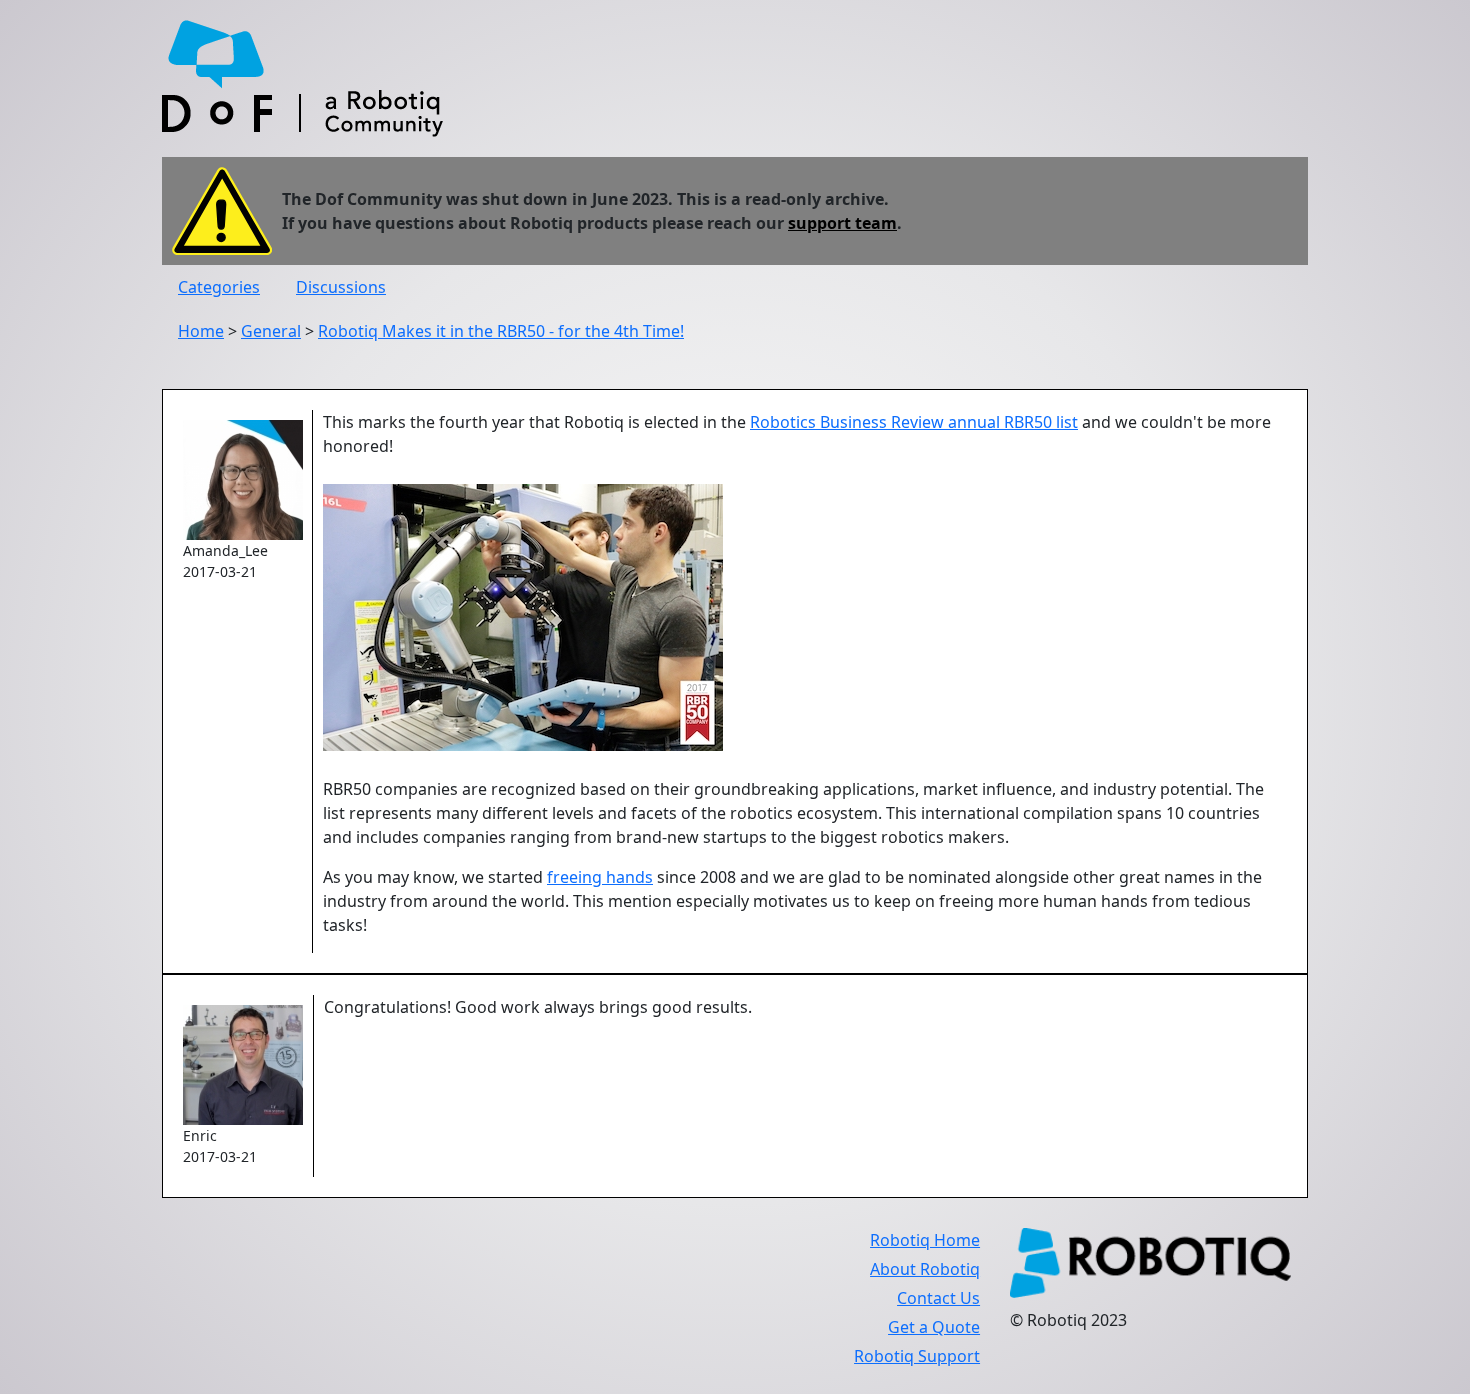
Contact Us (938, 1298)
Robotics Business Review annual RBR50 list (914, 422)
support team (842, 223)
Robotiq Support (917, 1356)
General (271, 331)
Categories (219, 287)
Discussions (341, 287)
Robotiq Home (925, 1240)
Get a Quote (934, 1327)
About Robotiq (925, 1269)
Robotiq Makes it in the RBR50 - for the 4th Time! (501, 331)
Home (201, 331)
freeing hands (600, 877)
